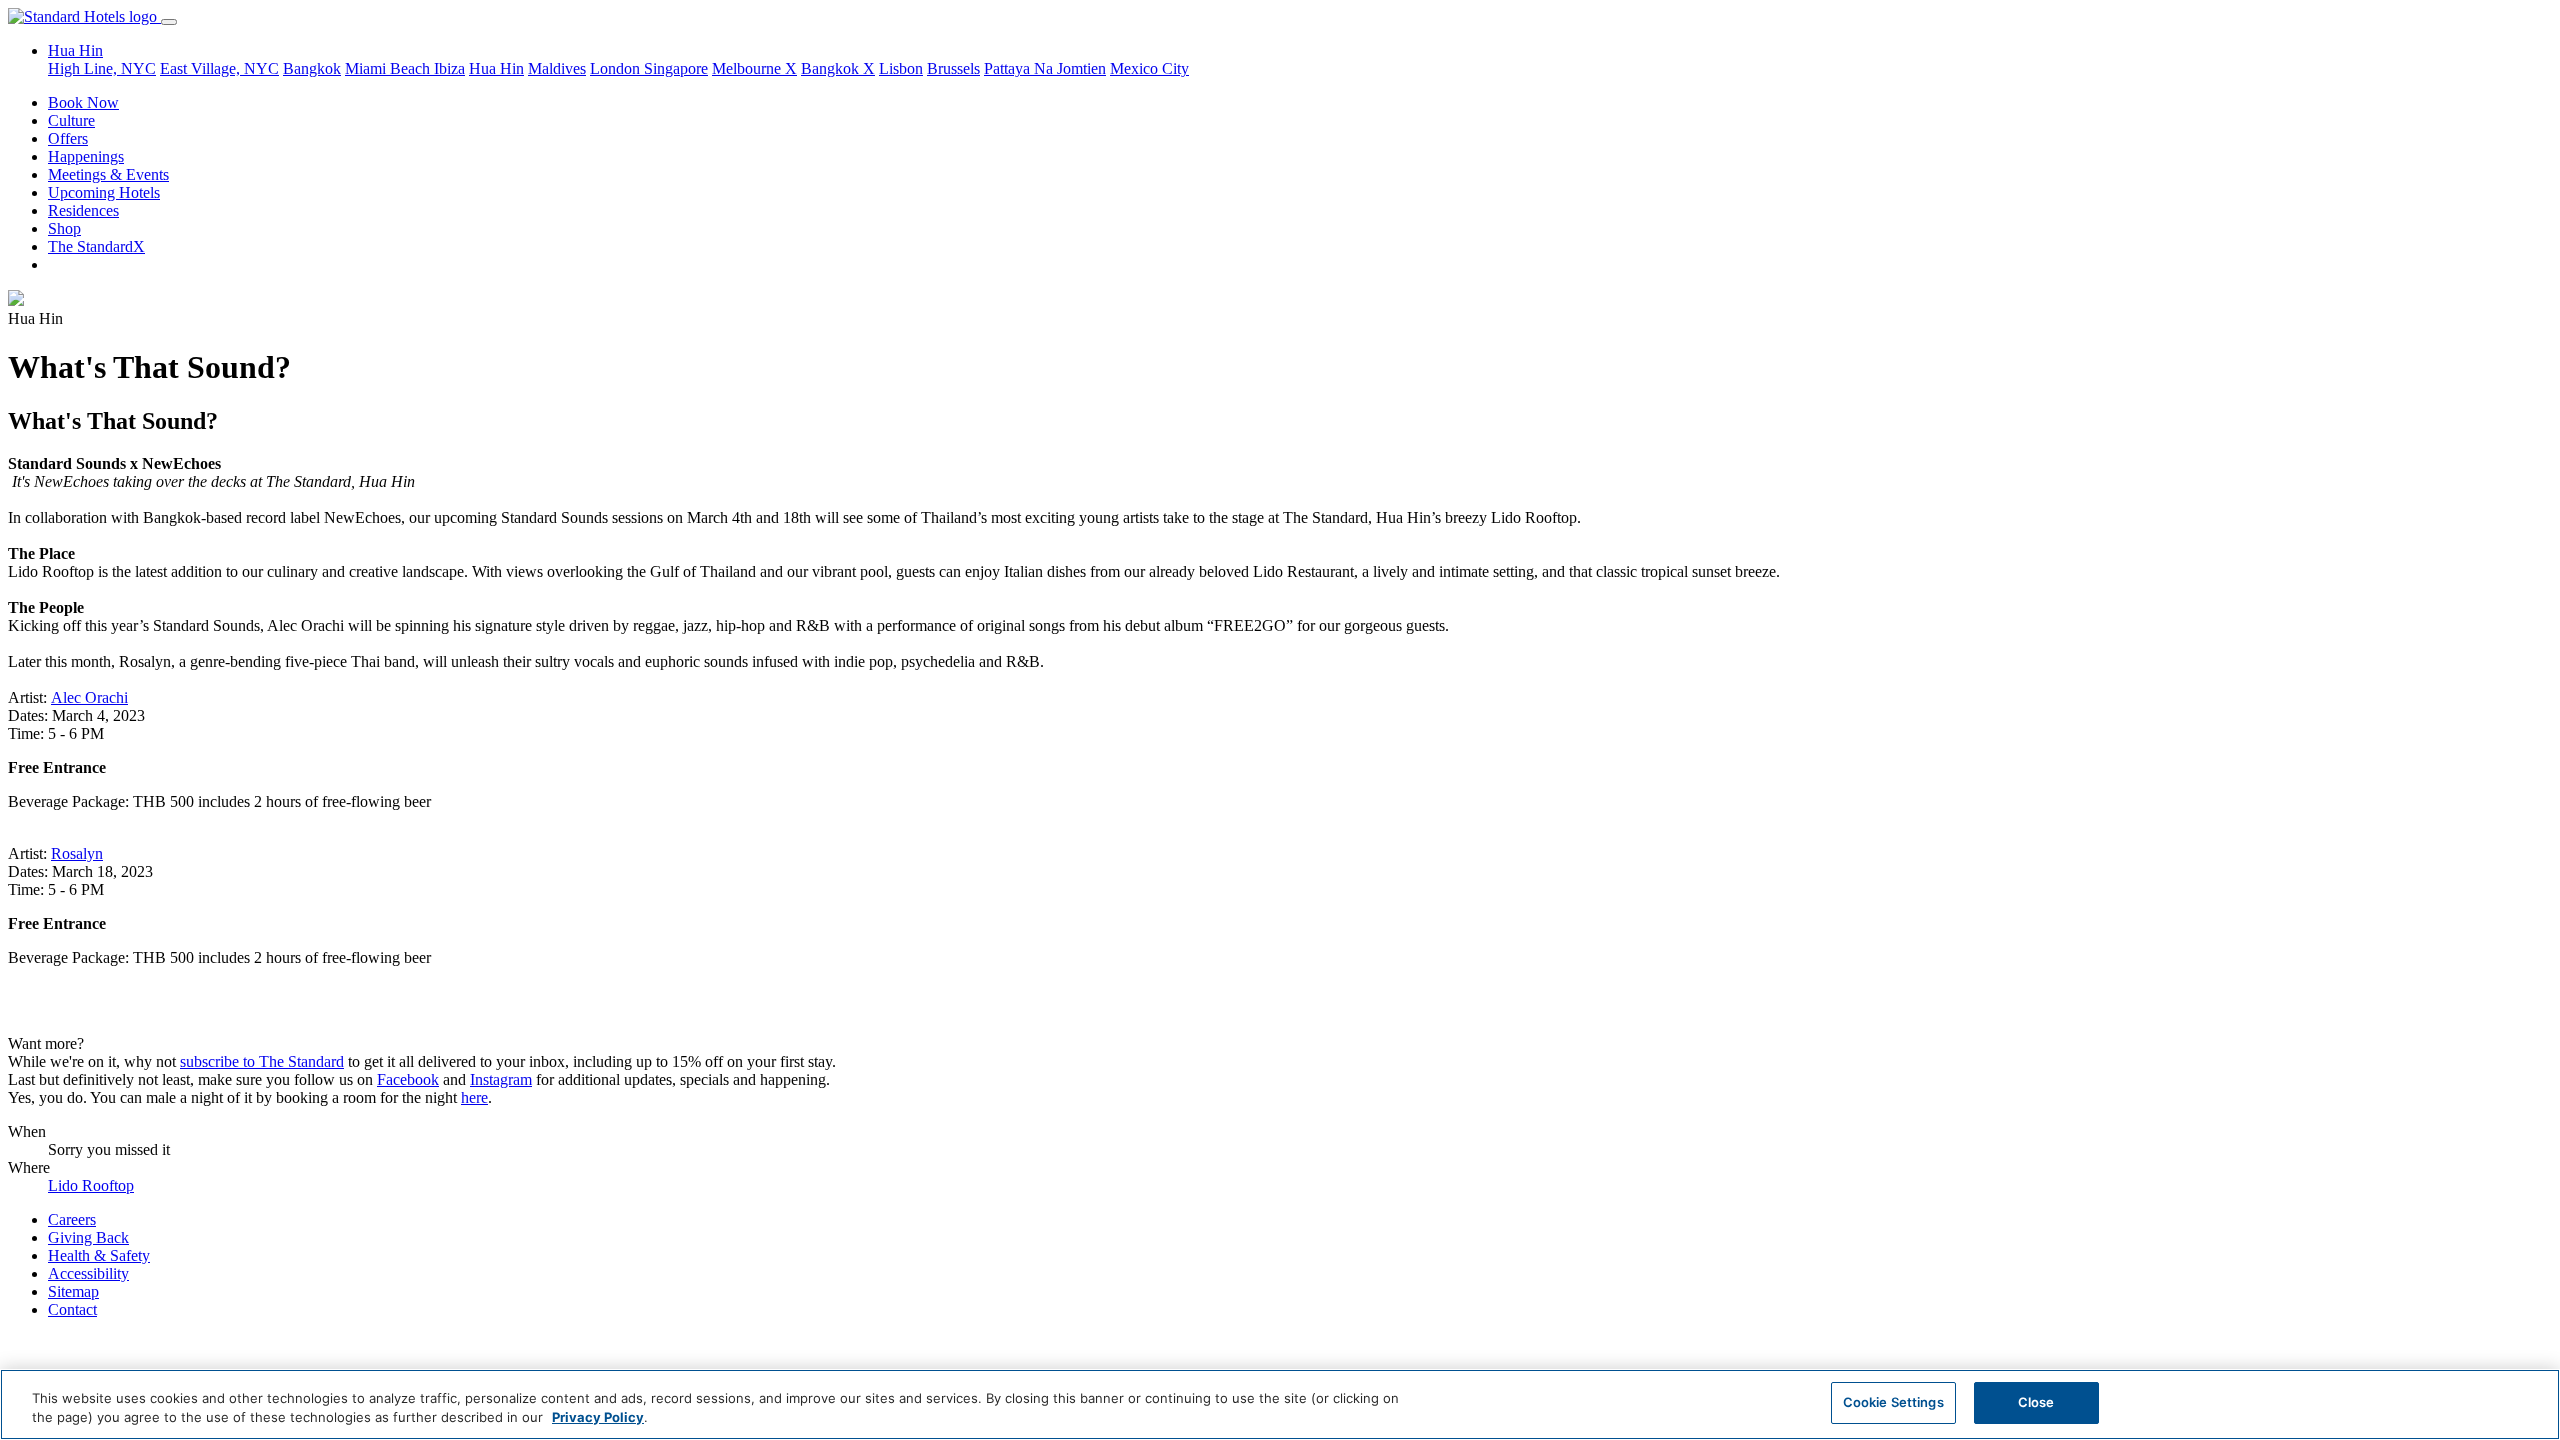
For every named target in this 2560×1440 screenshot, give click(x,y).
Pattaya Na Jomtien (1045, 68)
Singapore (676, 68)
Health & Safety (99, 1255)
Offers (68, 138)
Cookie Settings (1893, 1402)
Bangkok (312, 68)
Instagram (501, 1079)
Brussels (953, 68)
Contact (72, 1309)
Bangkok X (838, 68)
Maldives (557, 68)
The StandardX (96, 246)
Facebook (408, 1079)
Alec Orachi (89, 697)
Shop (64, 228)
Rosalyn (77, 853)
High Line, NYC (102, 68)
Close (2036, 1402)
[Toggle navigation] (169, 22)
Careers (72, 1219)
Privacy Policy (598, 1418)
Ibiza (449, 68)
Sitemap (73, 1291)
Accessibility (88, 1273)
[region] (1280, 1404)
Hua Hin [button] (75, 50)
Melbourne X (754, 68)
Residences (83, 210)
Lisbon (901, 68)
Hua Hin (496, 68)
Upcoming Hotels (104, 192)
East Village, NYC (219, 68)
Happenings (86, 156)
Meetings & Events (108, 174)
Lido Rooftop (91, 1185)
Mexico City (1149, 68)
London (617, 68)
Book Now (83, 102)
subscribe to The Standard (262, 1061)
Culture (71, 120)
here (474, 1097)
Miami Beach (389, 68)
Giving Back (88, 1237)
